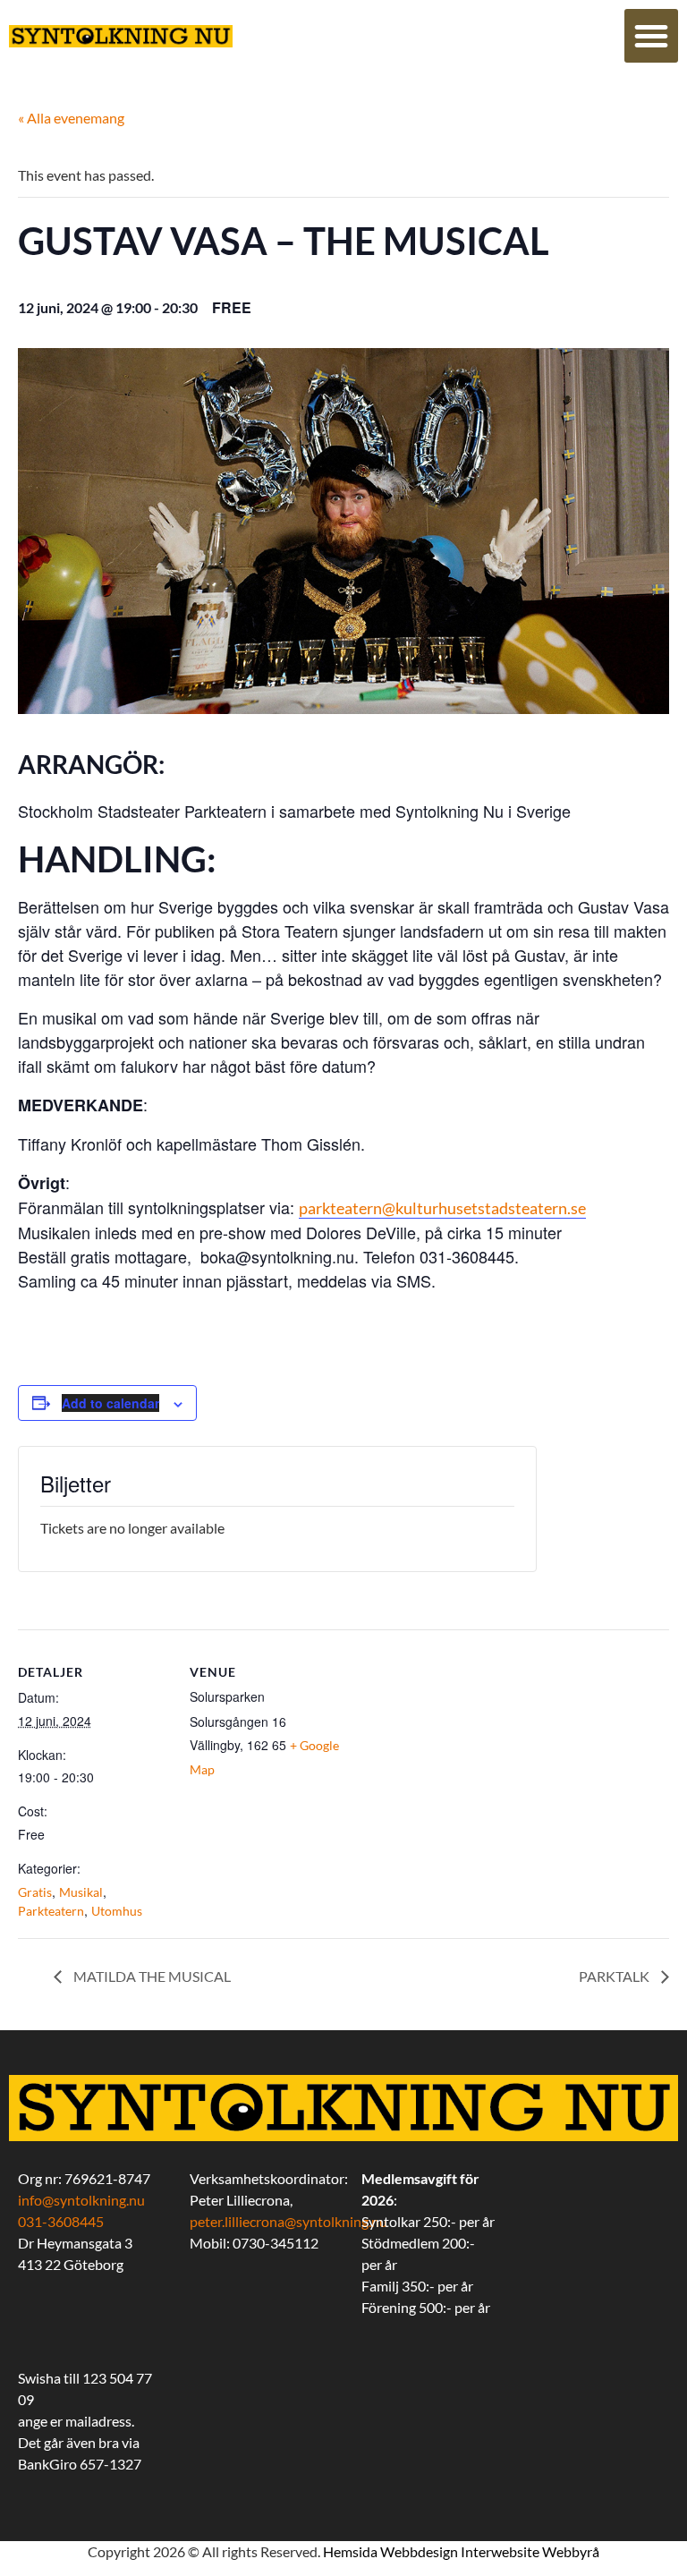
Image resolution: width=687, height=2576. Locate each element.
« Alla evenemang (71, 118)
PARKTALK (615, 1976)
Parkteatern (51, 1911)
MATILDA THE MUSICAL (151, 1976)
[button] (651, 36)
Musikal (81, 1892)
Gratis (35, 1892)
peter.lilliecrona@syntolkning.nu (288, 2221)
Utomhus (117, 1911)
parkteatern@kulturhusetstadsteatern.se (442, 1208)
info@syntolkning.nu (81, 2200)
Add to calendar (110, 1403)
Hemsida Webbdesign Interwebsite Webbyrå (461, 2551)
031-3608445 (61, 2221)
